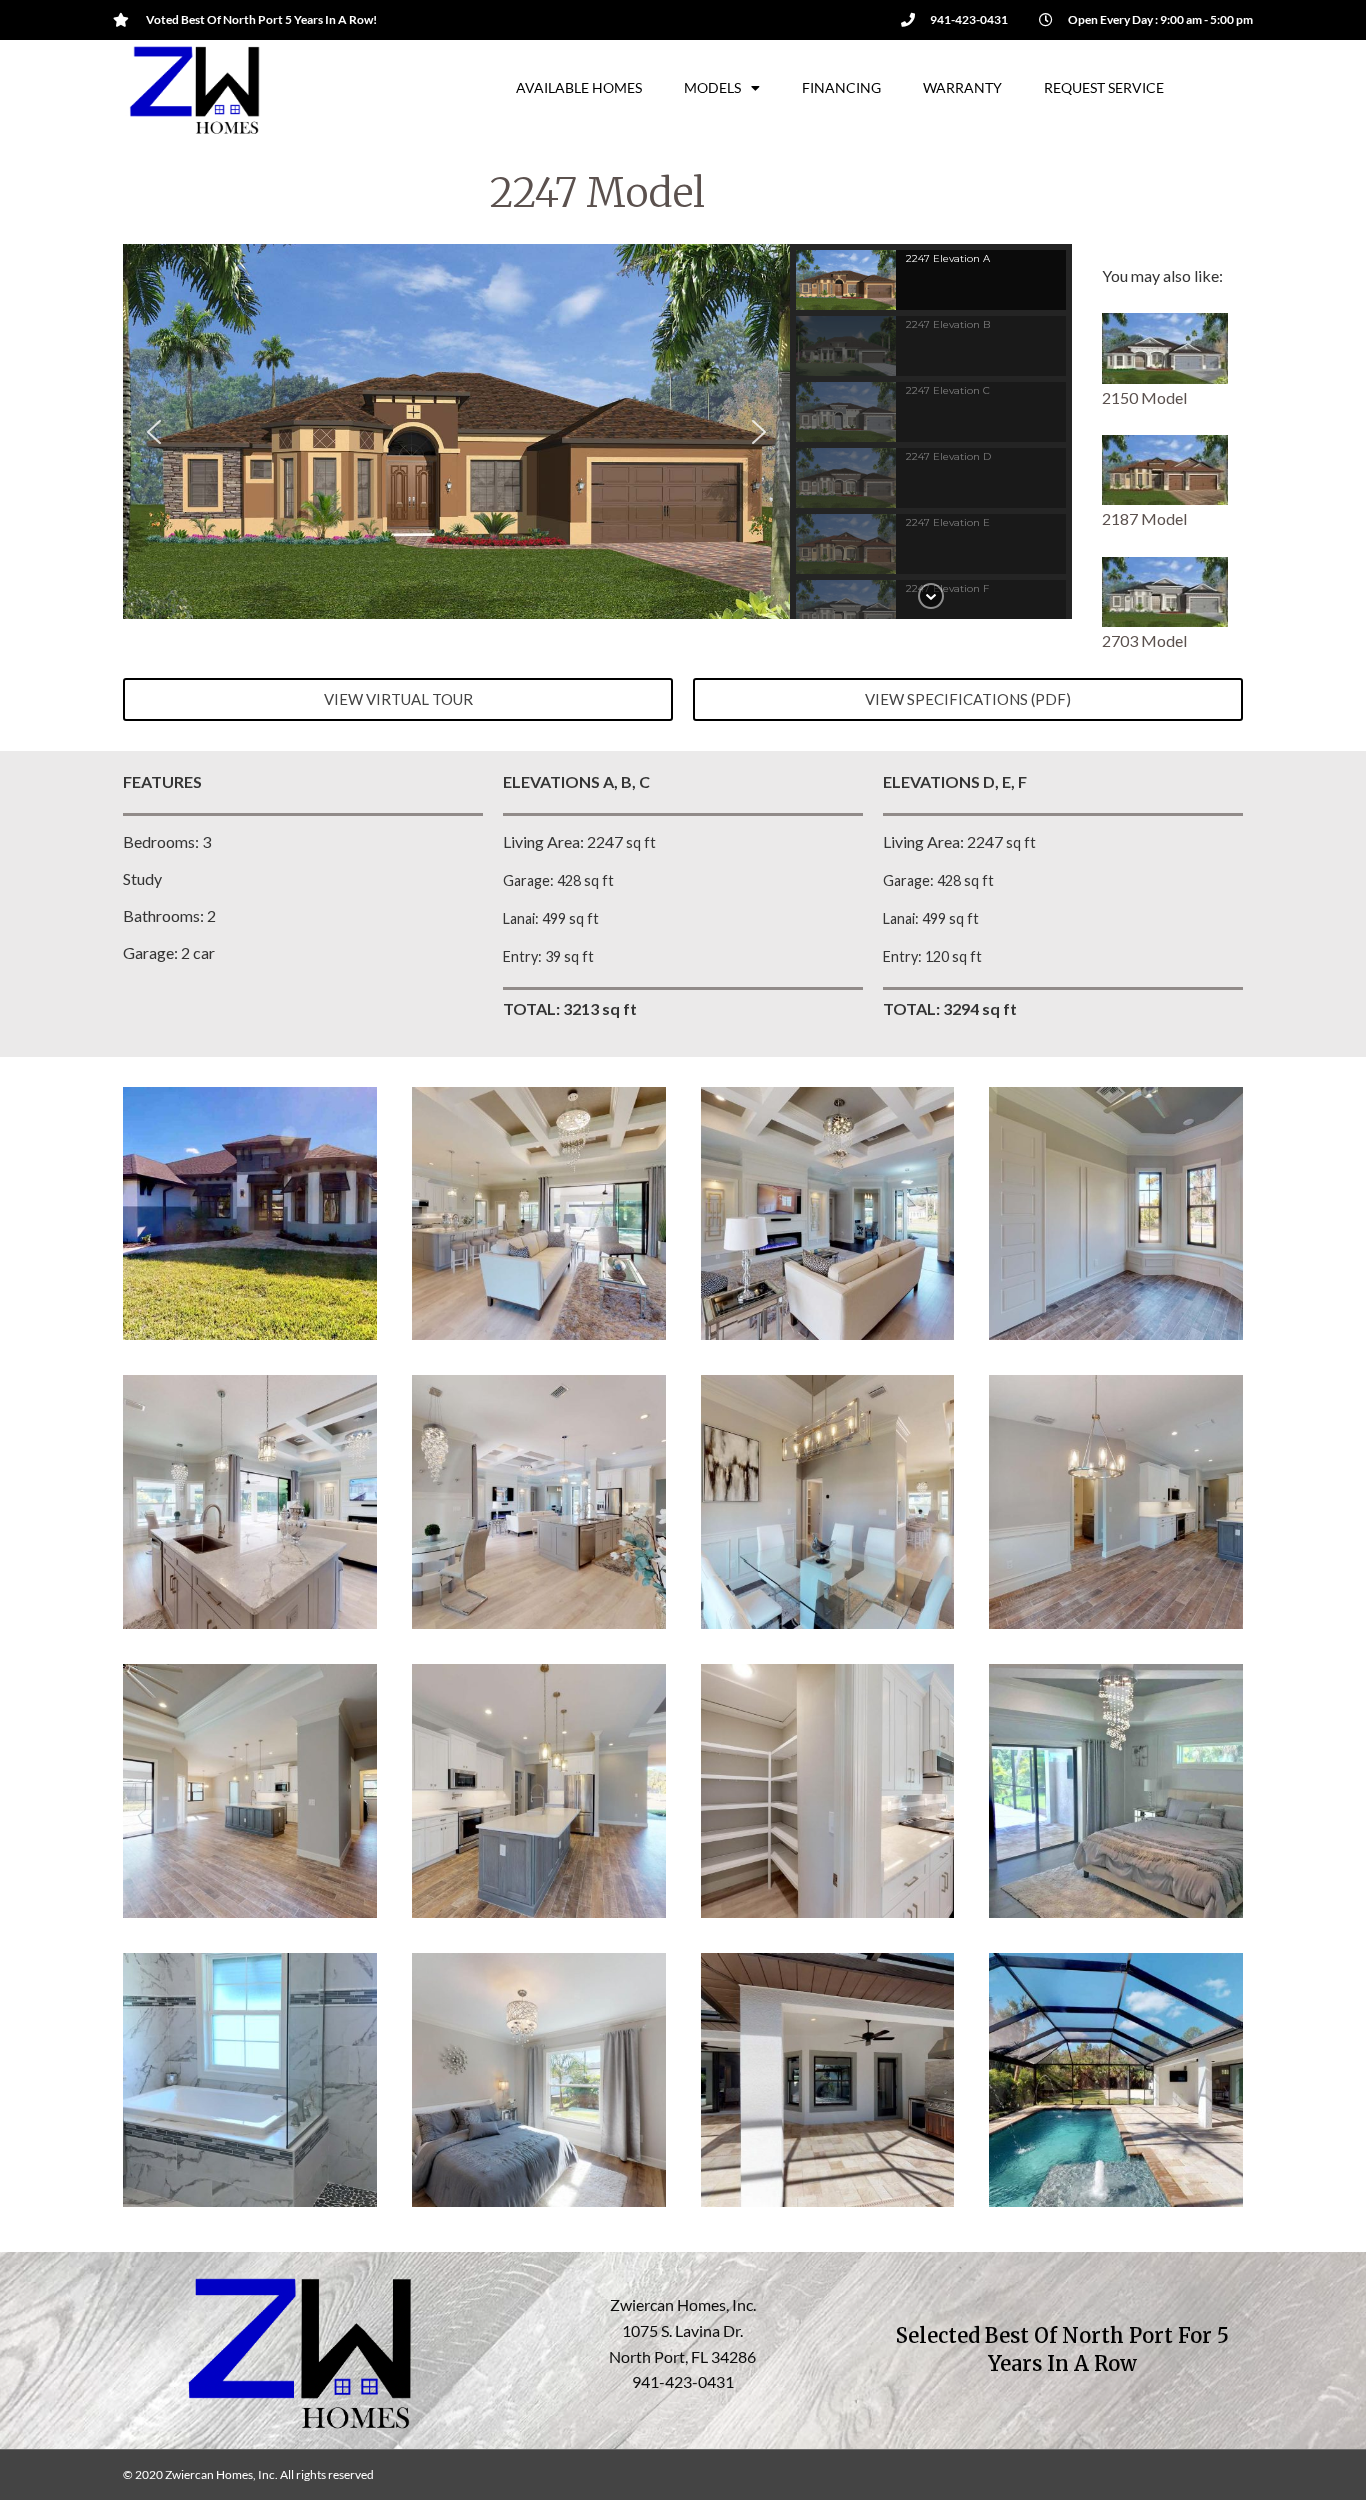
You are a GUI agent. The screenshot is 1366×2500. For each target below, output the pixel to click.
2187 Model (1144, 518)
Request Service (1104, 87)
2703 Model (1144, 640)
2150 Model (1144, 397)
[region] (597, 431)
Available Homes (579, 87)
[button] (154, 432)
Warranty (962, 87)
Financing (841, 87)
